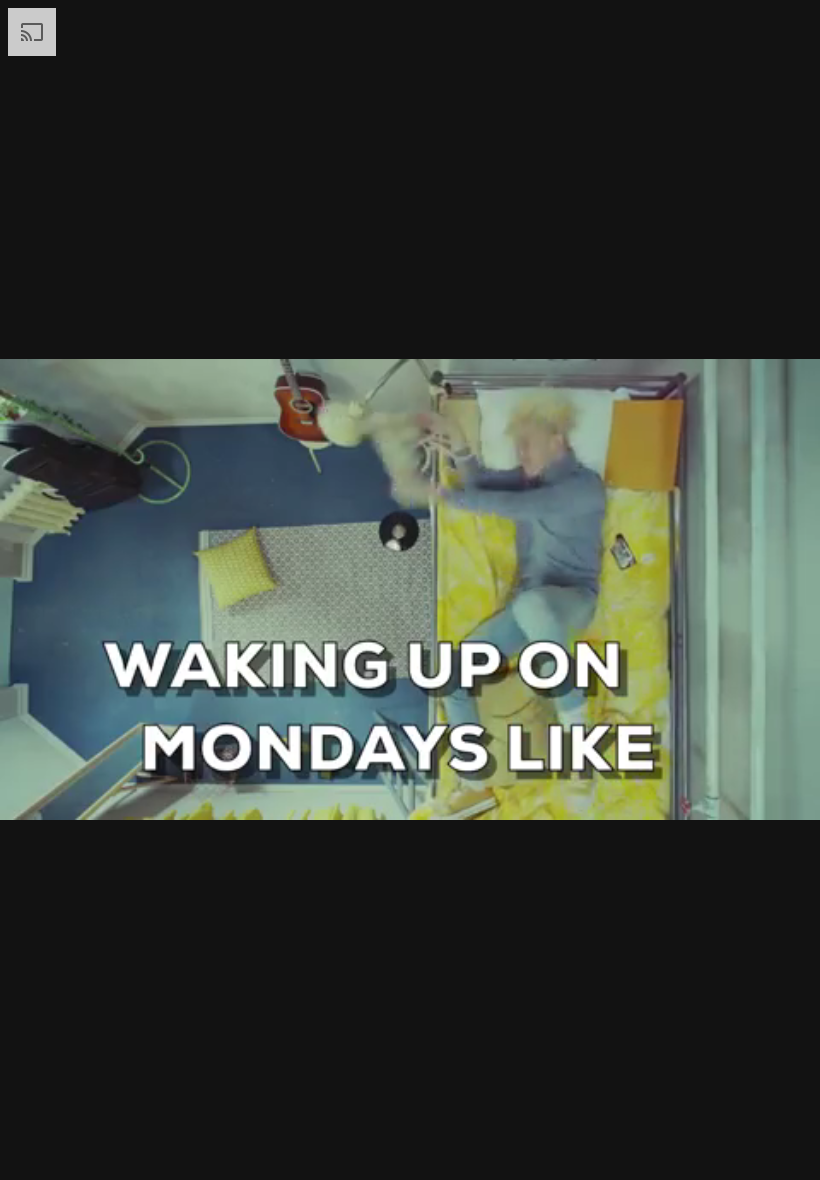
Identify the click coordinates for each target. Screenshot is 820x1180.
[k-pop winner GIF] (410, 590)
